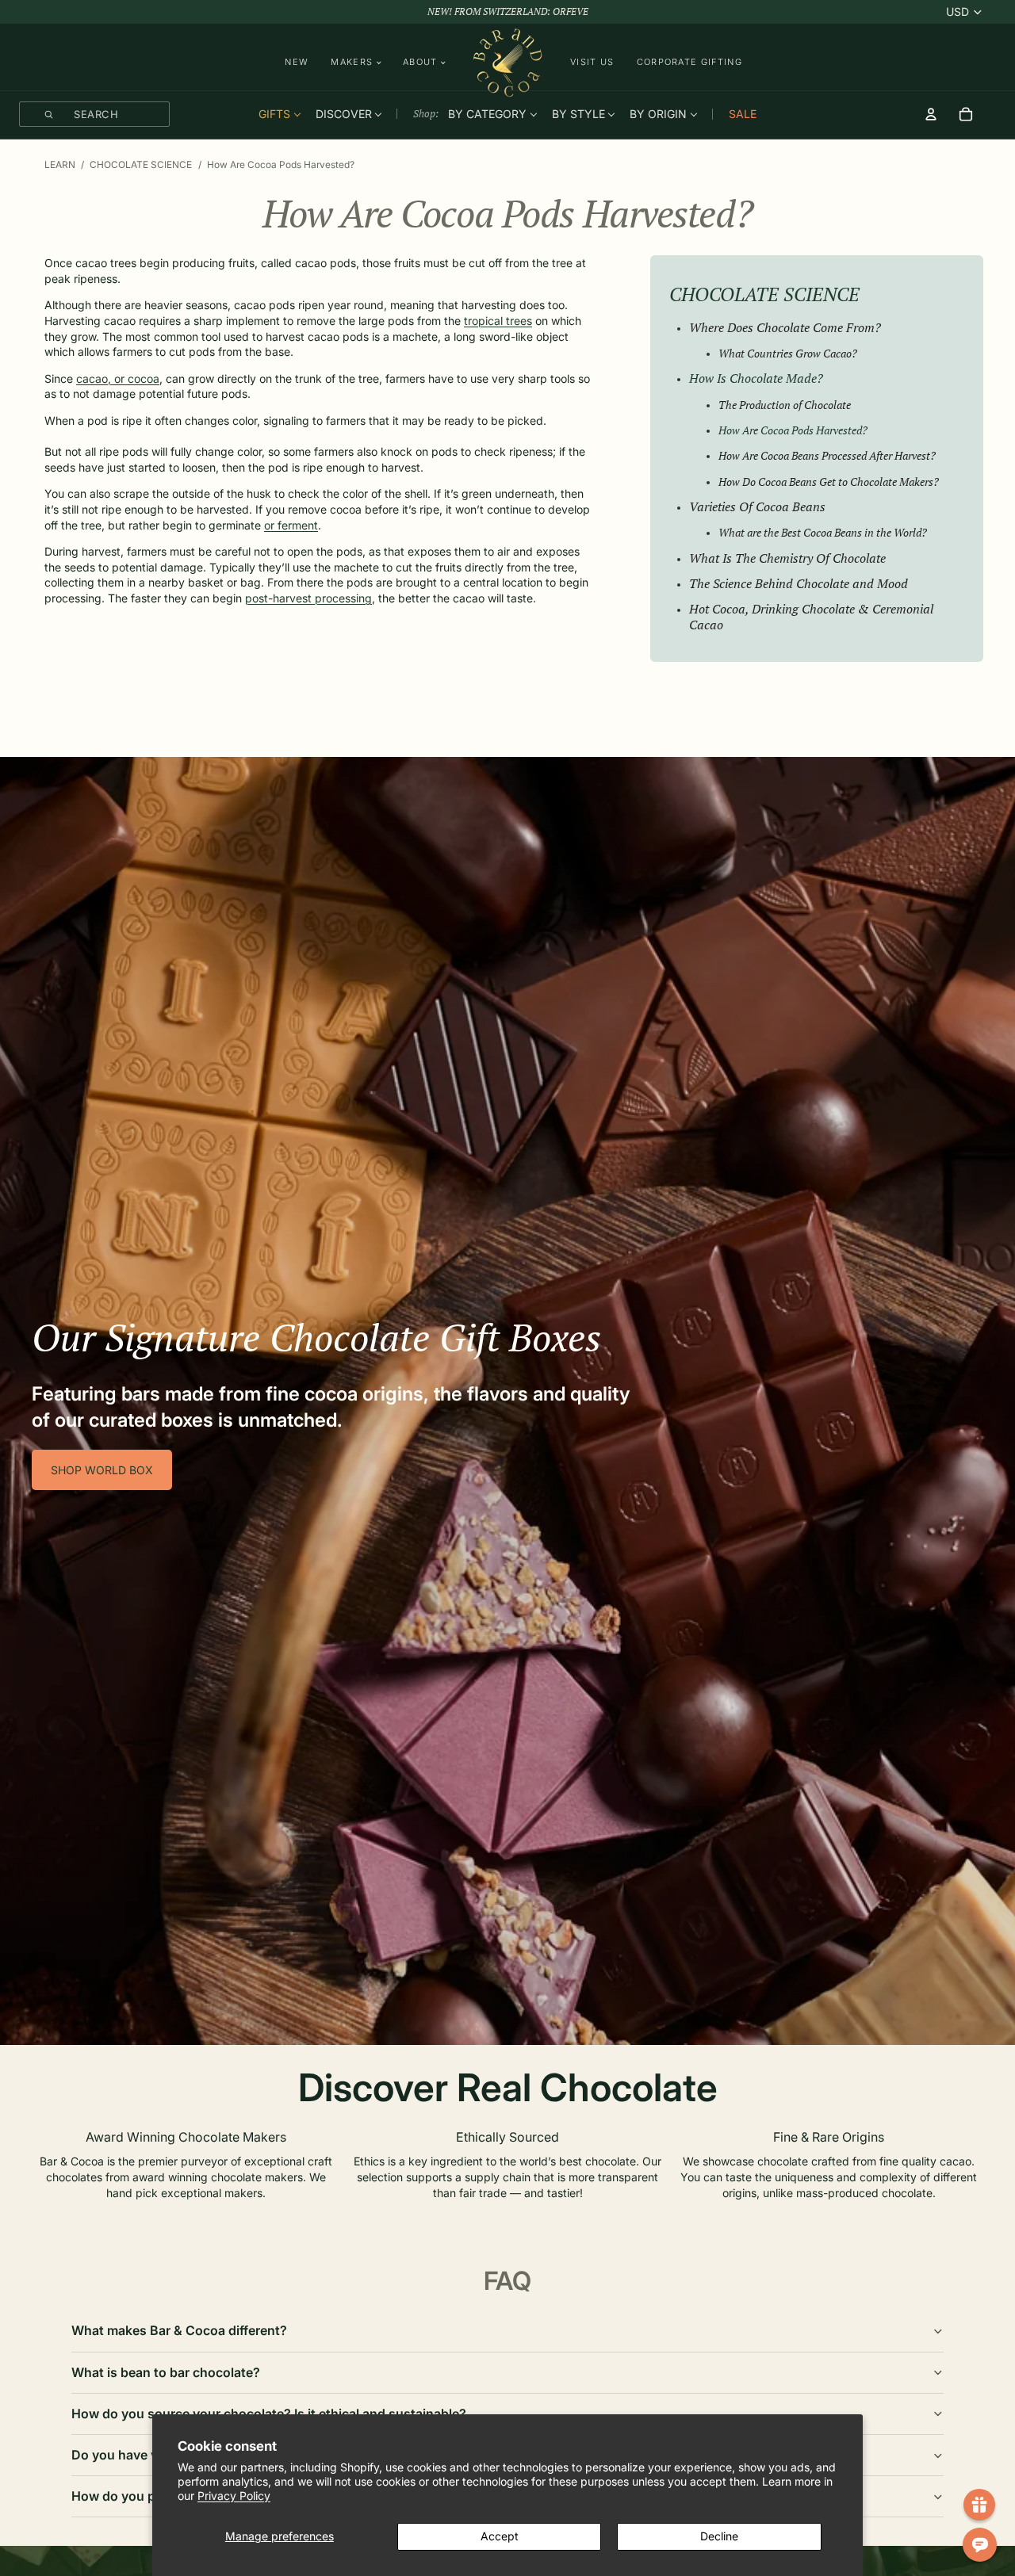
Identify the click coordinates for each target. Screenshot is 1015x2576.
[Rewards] (979, 2505)
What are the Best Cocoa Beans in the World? (823, 532)
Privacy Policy (234, 2496)
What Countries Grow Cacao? (788, 353)
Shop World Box (102, 1470)
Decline (719, 2536)
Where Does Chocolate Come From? (785, 327)
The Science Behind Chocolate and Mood (799, 583)
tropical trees (498, 321)
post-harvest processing (308, 598)
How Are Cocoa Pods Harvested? (793, 430)
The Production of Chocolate (785, 405)
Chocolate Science (141, 164)
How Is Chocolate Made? (756, 378)
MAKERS (352, 62)
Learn (60, 164)
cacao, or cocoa (118, 378)
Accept (500, 2536)
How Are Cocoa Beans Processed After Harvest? (827, 455)
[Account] (931, 114)
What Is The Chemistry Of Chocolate (787, 558)
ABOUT (420, 62)
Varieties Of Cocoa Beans (757, 506)
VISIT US (592, 62)
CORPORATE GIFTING (689, 62)
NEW (297, 62)
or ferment (291, 525)
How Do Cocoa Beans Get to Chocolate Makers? (829, 482)
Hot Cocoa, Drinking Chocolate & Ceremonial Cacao (811, 617)
